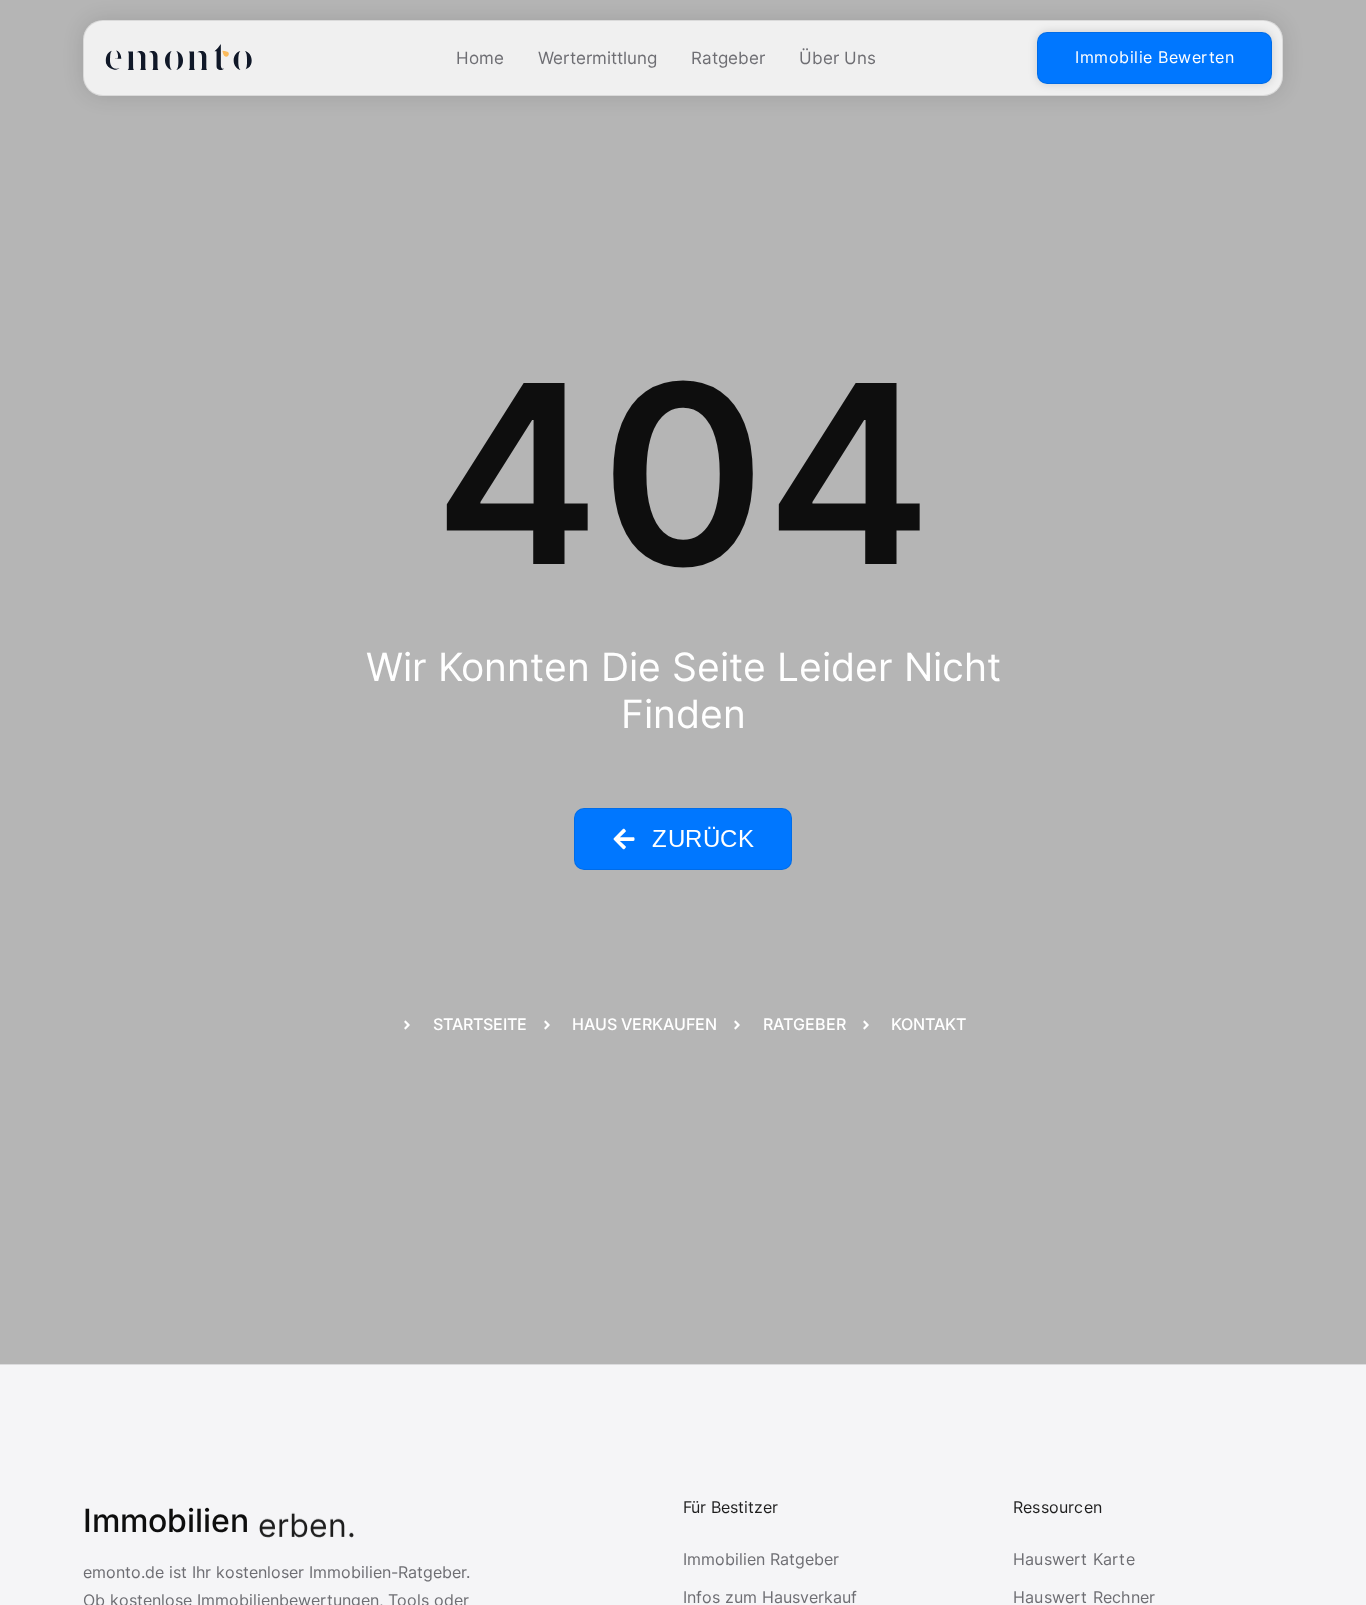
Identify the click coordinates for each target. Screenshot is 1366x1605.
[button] (44, 1561)
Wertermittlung (597, 58)
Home (480, 58)
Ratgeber (728, 58)
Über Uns (837, 58)
